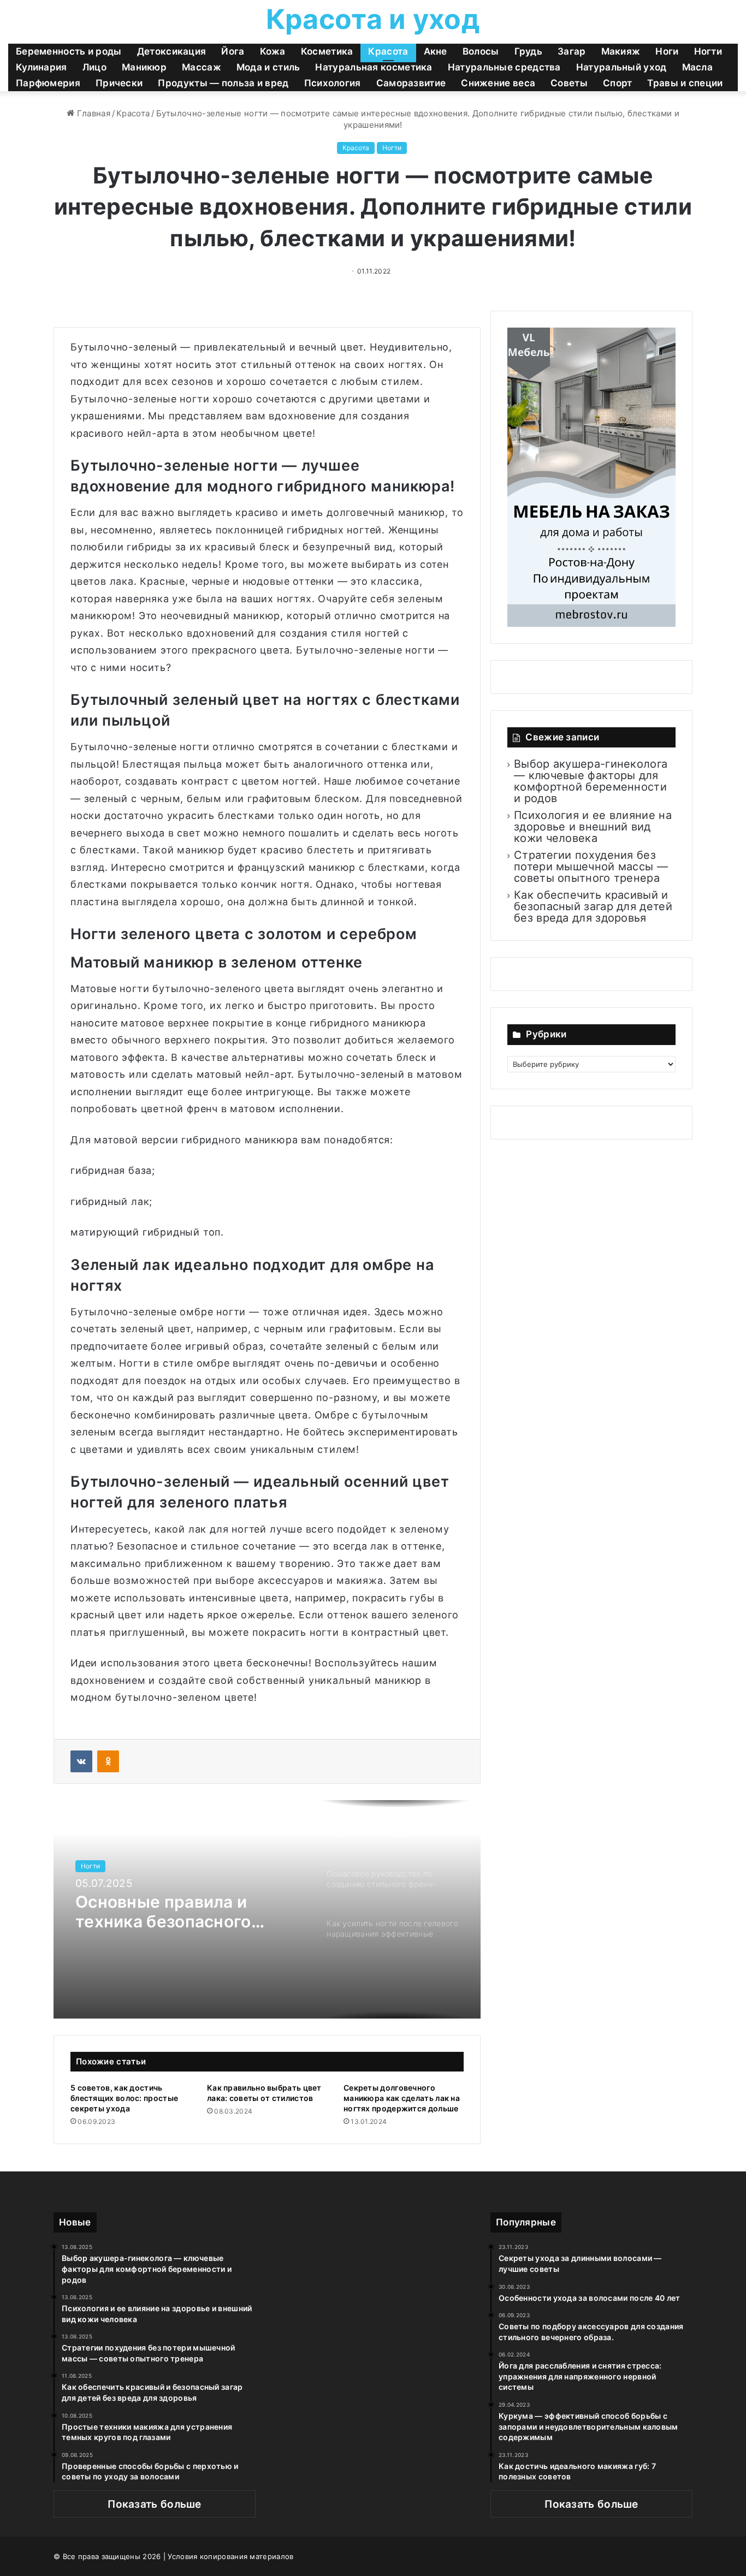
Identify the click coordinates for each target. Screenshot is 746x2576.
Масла (698, 67)
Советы (569, 83)
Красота (388, 51)
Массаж (202, 67)
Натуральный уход (621, 67)
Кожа (273, 51)
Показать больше (155, 2504)
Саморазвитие (411, 83)
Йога (233, 51)
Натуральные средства (504, 67)
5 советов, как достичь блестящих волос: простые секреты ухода (124, 2098)
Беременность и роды (69, 51)
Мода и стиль (268, 67)
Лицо (94, 67)
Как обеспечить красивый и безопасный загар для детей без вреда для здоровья (593, 906)
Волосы (481, 51)
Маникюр (144, 67)
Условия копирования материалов (230, 2556)
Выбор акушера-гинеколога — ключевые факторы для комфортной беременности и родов (591, 781)
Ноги (667, 51)
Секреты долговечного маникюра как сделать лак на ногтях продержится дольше (402, 2098)
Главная (92, 113)
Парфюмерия (48, 83)
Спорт (618, 83)
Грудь (529, 51)
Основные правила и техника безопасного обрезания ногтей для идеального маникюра (169, 1912)
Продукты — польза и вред (223, 83)
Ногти (708, 51)
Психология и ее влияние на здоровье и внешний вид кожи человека (593, 827)
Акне (436, 51)
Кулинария (42, 67)
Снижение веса (498, 83)
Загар (572, 51)
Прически (119, 83)
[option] (267, 1909)
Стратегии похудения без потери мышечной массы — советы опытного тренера (591, 866)
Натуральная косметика (374, 67)
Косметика (327, 51)
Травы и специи (685, 83)
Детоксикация (172, 51)
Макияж (621, 51)
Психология (333, 83)
